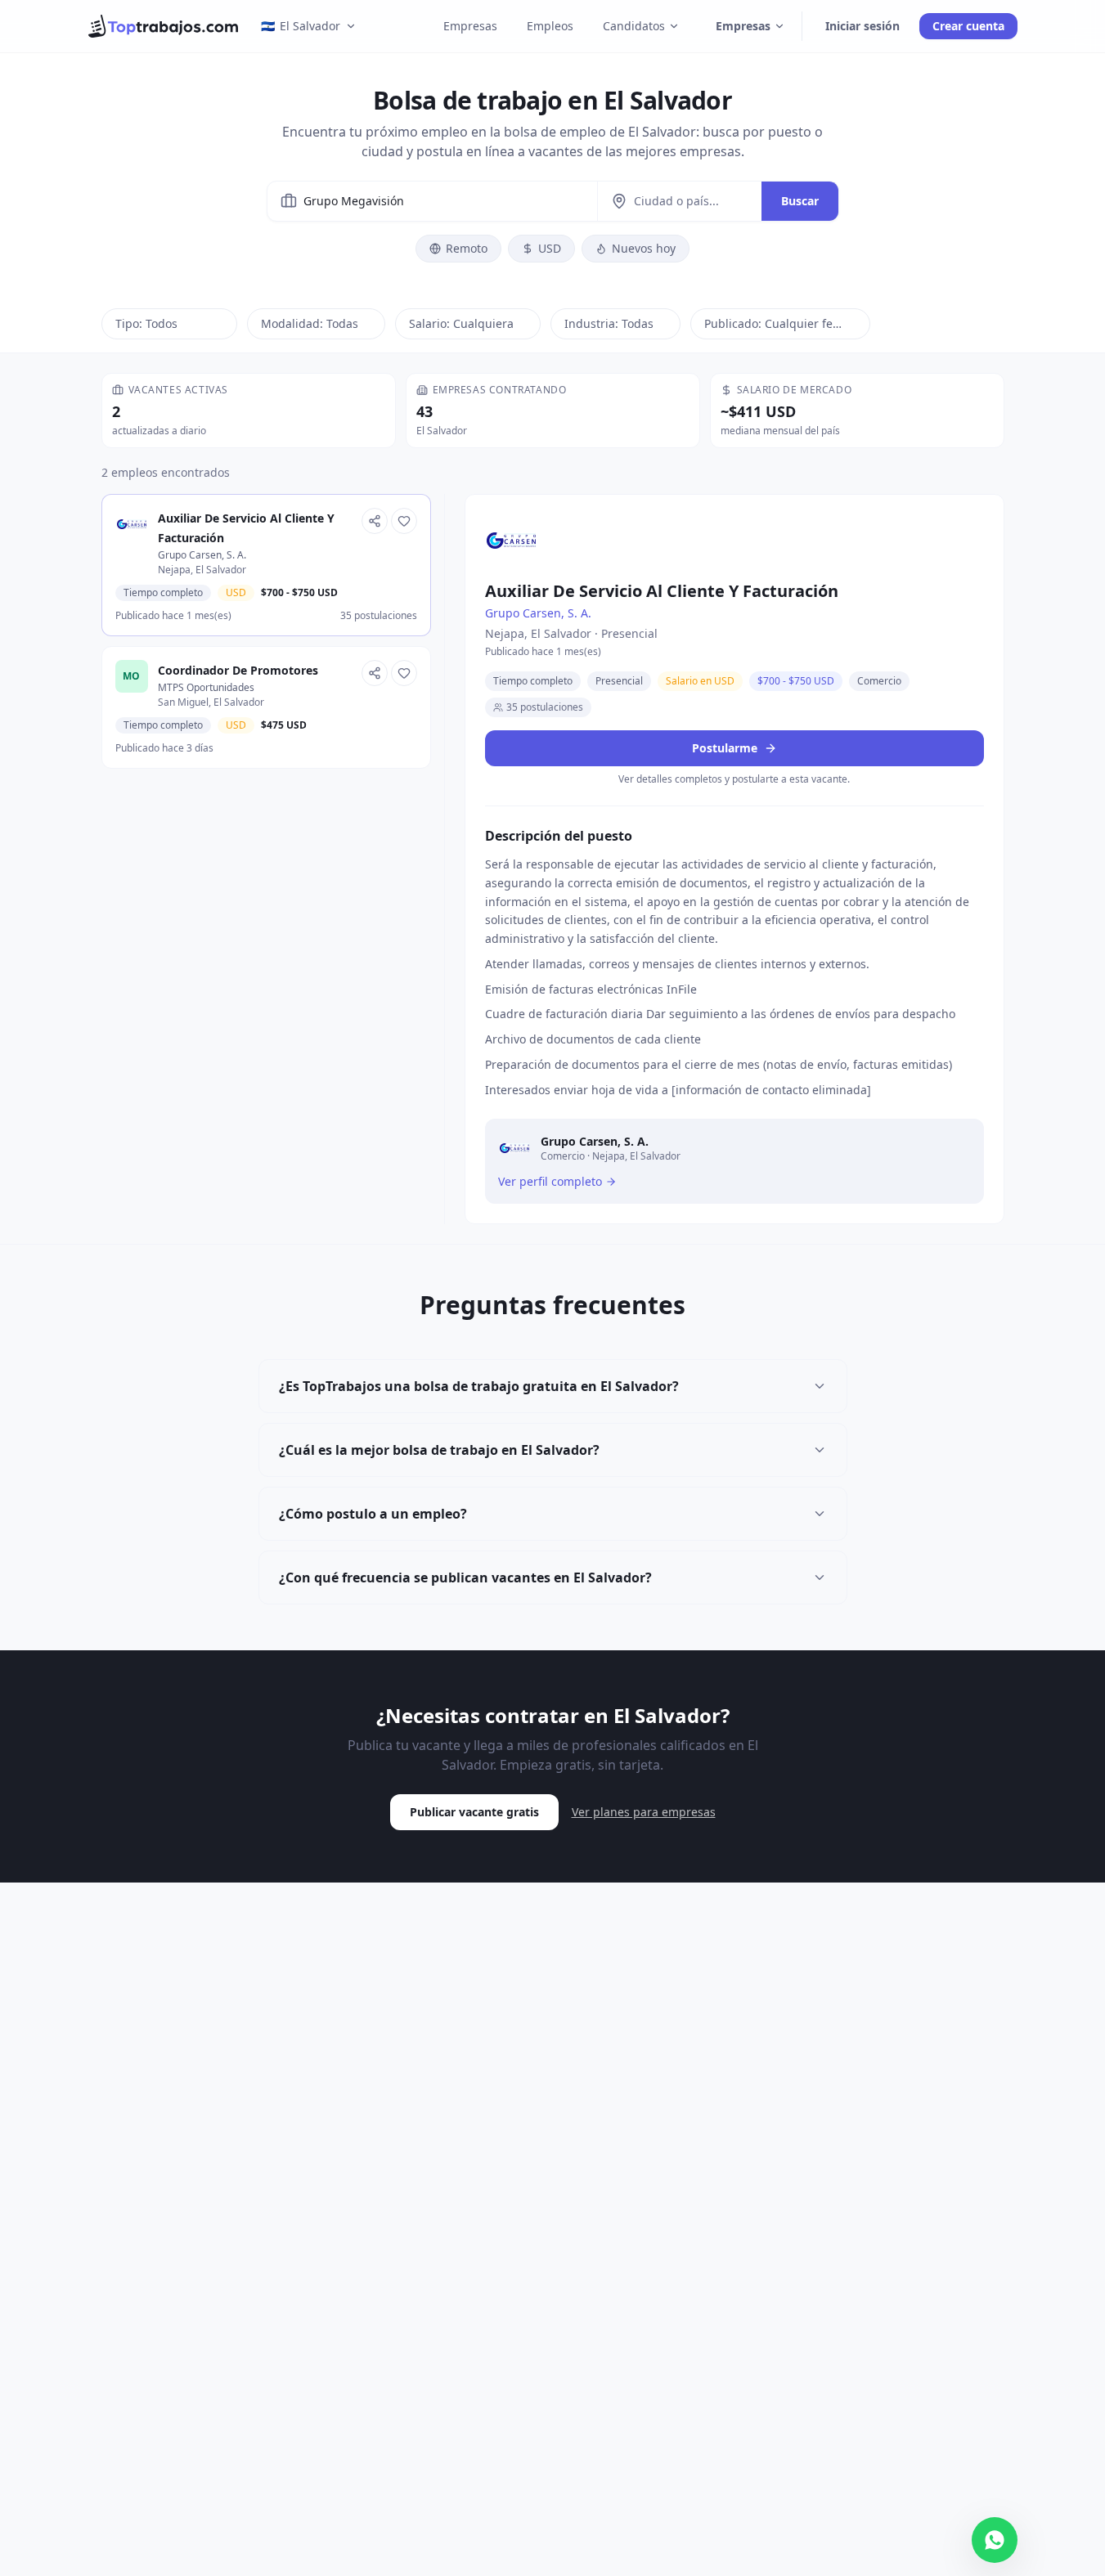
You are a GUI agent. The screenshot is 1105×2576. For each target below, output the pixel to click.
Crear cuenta (968, 26)
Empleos (550, 26)
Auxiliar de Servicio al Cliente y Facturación (662, 591)
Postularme (726, 748)
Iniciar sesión (862, 26)
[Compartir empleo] (375, 521)
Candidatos (634, 26)
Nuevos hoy (644, 248)
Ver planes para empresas (644, 1812)
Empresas (470, 26)
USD (550, 248)
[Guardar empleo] (404, 521)
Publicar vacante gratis (474, 1812)
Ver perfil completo (550, 1181)
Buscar (800, 201)
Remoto (467, 248)
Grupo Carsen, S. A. (538, 613)
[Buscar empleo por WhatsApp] (995, 2540)
